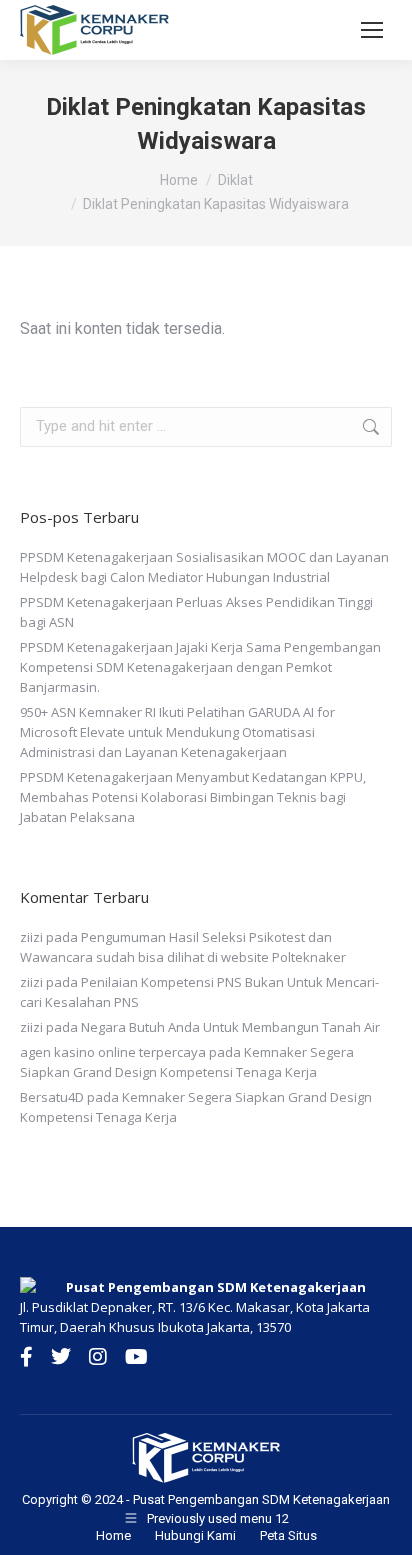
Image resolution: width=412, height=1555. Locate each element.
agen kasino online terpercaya (113, 1052)
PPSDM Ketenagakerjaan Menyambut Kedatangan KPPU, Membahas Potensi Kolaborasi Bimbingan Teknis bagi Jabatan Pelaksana (193, 797)
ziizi (31, 937)
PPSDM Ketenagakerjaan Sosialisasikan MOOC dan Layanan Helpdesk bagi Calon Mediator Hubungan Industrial (204, 567)
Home (113, 1535)
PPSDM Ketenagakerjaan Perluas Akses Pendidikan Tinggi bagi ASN (196, 612)
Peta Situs (288, 1535)
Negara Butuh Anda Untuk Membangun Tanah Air (230, 1027)
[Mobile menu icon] (372, 30)
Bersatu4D (52, 1097)
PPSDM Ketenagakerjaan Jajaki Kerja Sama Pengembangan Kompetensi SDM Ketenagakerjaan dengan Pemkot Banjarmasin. (200, 667)
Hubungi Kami (195, 1535)
